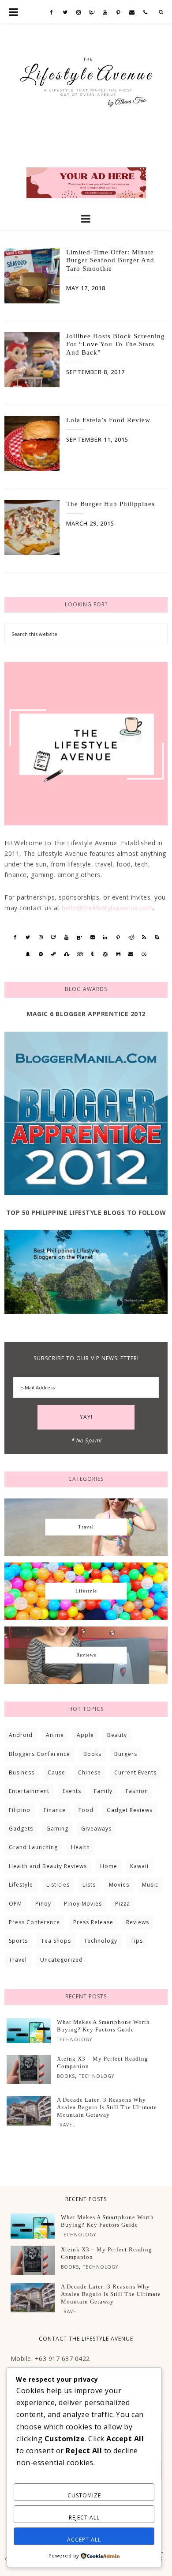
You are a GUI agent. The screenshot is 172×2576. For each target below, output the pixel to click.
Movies (119, 1885)
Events (72, 1791)
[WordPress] (105, 954)
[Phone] (146, 13)
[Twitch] (92, 13)
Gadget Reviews (130, 1810)
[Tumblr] (92, 954)
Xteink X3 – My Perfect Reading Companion (103, 2062)
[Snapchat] (28, 954)
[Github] (118, 954)
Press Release (93, 1922)
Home (109, 1866)
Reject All (84, 2517)
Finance (55, 1810)
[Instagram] (79, 13)
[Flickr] (92, 937)
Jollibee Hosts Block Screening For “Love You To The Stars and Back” (116, 344)
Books (92, 1754)
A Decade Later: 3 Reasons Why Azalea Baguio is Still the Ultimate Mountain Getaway (107, 2107)
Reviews (138, 1922)
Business (22, 1772)
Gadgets (21, 1829)
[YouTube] (105, 13)
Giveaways (96, 1829)
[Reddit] (131, 937)
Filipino (20, 1810)
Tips (137, 1941)
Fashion (137, 1791)
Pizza (123, 1904)
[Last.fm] (144, 954)
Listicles (58, 1885)
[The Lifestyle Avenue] (86, 79)
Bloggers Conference (39, 1754)
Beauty (117, 1735)
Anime (55, 1735)
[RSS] (144, 937)
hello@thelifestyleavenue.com (107, 908)
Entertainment (29, 1791)
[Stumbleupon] (67, 954)
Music (150, 1885)
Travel (18, 1960)
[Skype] (157, 937)
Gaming (57, 1829)
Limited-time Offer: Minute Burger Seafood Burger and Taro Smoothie (110, 260)
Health (80, 1847)
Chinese (90, 1772)
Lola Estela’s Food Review (108, 420)
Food (86, 1810)
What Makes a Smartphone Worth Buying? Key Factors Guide (103, 2026)
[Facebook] (52, 13)
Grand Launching (33, 1847)
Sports (18, 1941)
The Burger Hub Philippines (110, 504)
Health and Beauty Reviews (48, 1866)
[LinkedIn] (105, 937)
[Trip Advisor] (80, 954)
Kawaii (139, 1866)
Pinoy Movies (83, 1904)
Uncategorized (62, 1960)
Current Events (135, 1772)
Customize (84, 2495)
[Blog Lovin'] (80, 938)
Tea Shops (56, 1941)
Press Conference (34, 1922)
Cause (56, 1772)
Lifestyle (21, 1885)
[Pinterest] (119, 13)
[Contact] (132, 13)
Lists (89, 1885)
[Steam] (54, 954)
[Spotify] (41, 954)
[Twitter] (65, 13)
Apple (85, 1735)
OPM (15, 1904)
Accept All (84, 2540)
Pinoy (43, 1904)
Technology (101, 1941)
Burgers (126, 1754)
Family (103, 1791)
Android (21, 1735)
